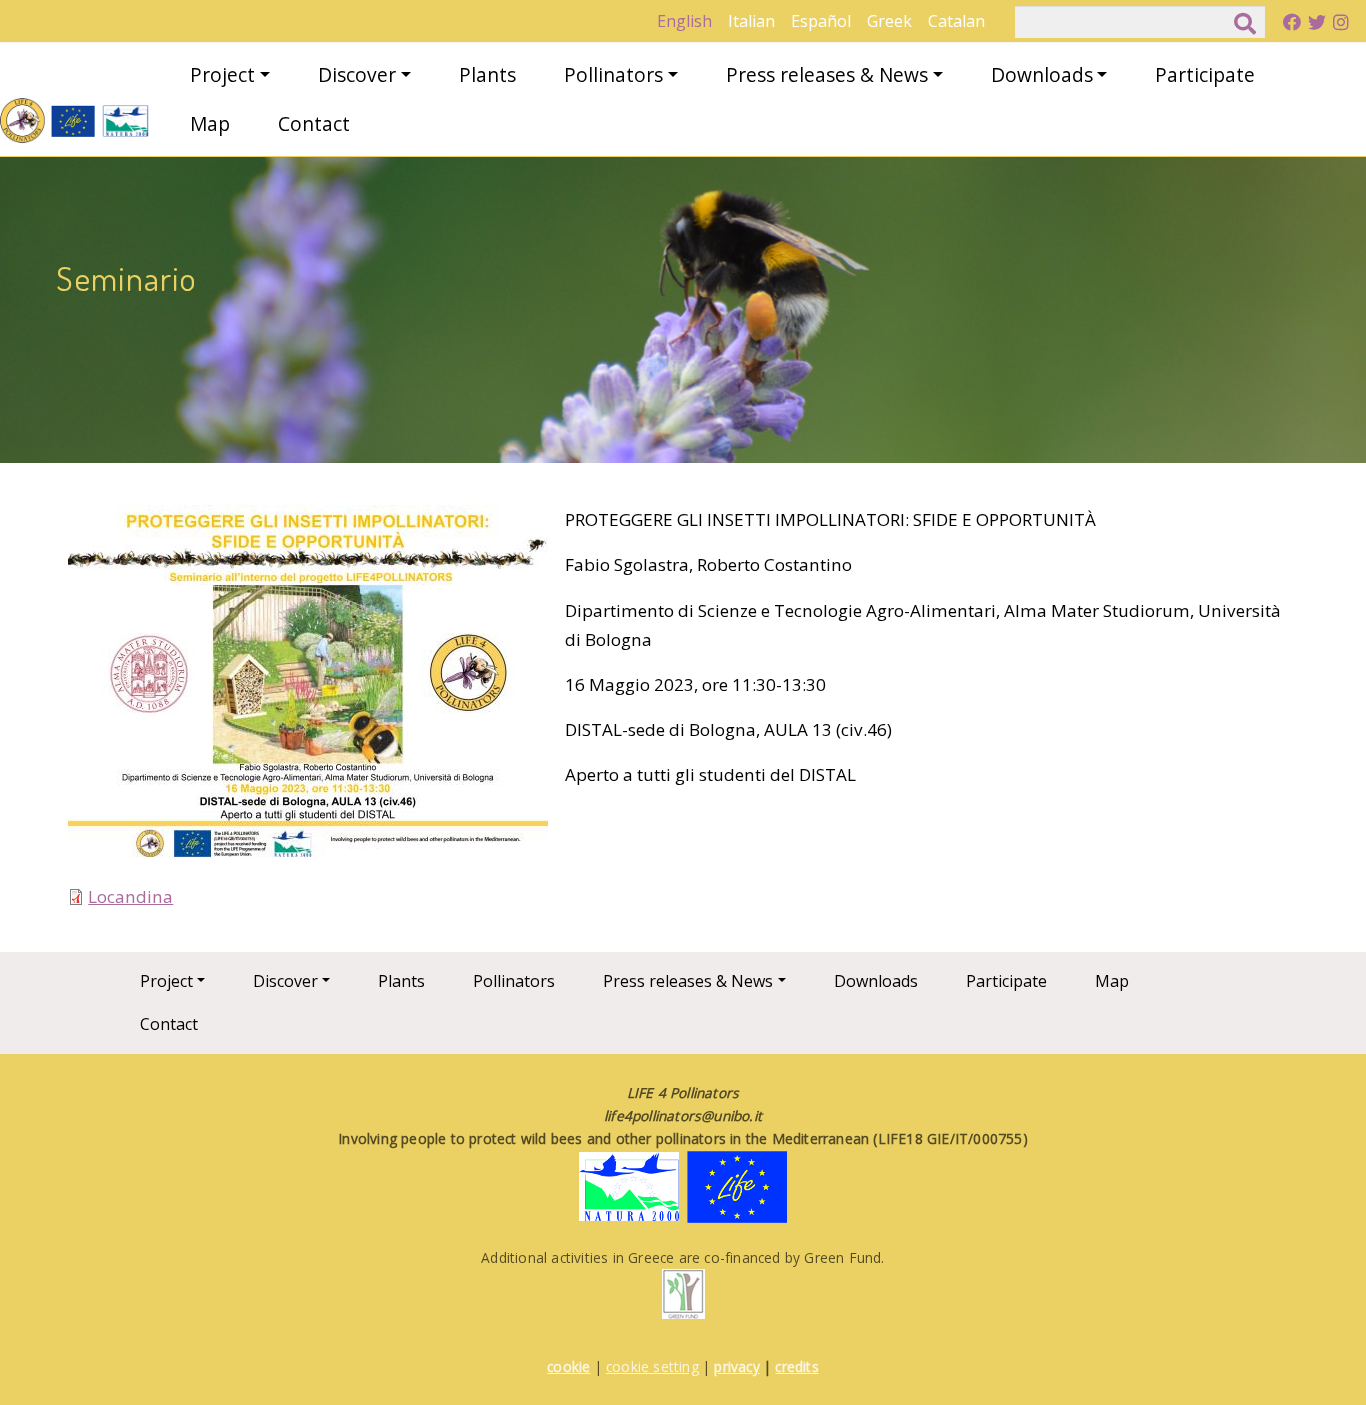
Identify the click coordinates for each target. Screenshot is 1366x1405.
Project (222, 74)
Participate (1205, 74)
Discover (357, 74)
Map (210, 123)
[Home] (75, 120)
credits (796, 1366)
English (684, 21)
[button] (308, 691)
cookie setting (652, 1366)
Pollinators (613, 74)
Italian (751, 21)
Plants (487, 74)
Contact (314, 123)
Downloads (1042, 74)
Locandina (130, 896)
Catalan (956, 21)
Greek (889, 21)
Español (821, 21)
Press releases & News (827, 74)
